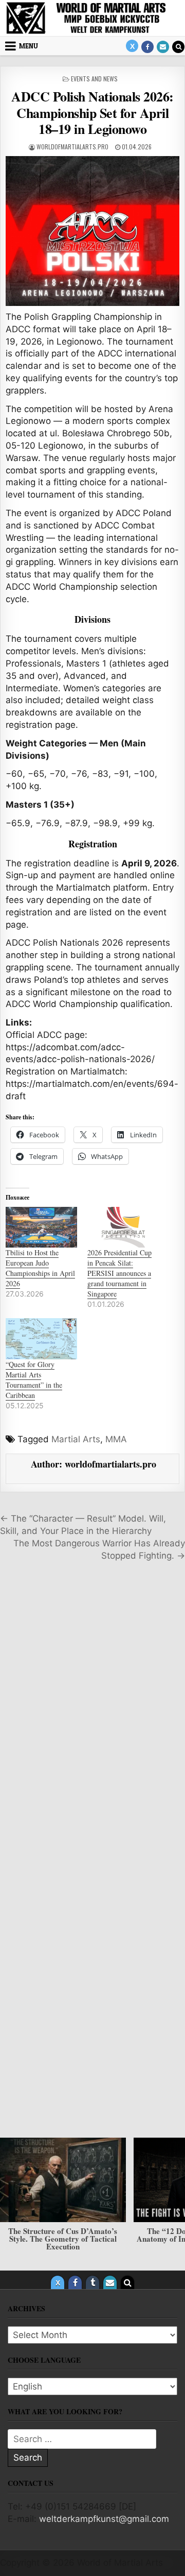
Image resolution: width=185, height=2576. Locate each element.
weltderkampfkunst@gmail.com (104, 2519)
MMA (116, 1439)
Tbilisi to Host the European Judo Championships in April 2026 (40, 1268)
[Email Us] (163, 47)
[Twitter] (132, 46)
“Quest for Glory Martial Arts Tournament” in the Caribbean (34, 1380)
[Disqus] (92, 1713)
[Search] (178, 47)
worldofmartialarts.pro (72, 147)
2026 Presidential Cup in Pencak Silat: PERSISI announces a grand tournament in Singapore (119, 1273)
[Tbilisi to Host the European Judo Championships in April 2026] (41, 1227)
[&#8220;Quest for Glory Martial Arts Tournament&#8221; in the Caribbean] (41, 1338)
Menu (29, 46)
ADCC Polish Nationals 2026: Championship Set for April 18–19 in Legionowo (92, 112)
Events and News (94, 79)
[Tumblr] (92, 2282)
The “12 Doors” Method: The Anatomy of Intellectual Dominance (89, 2234)
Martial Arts (76, 1439)
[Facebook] (147, 47)
